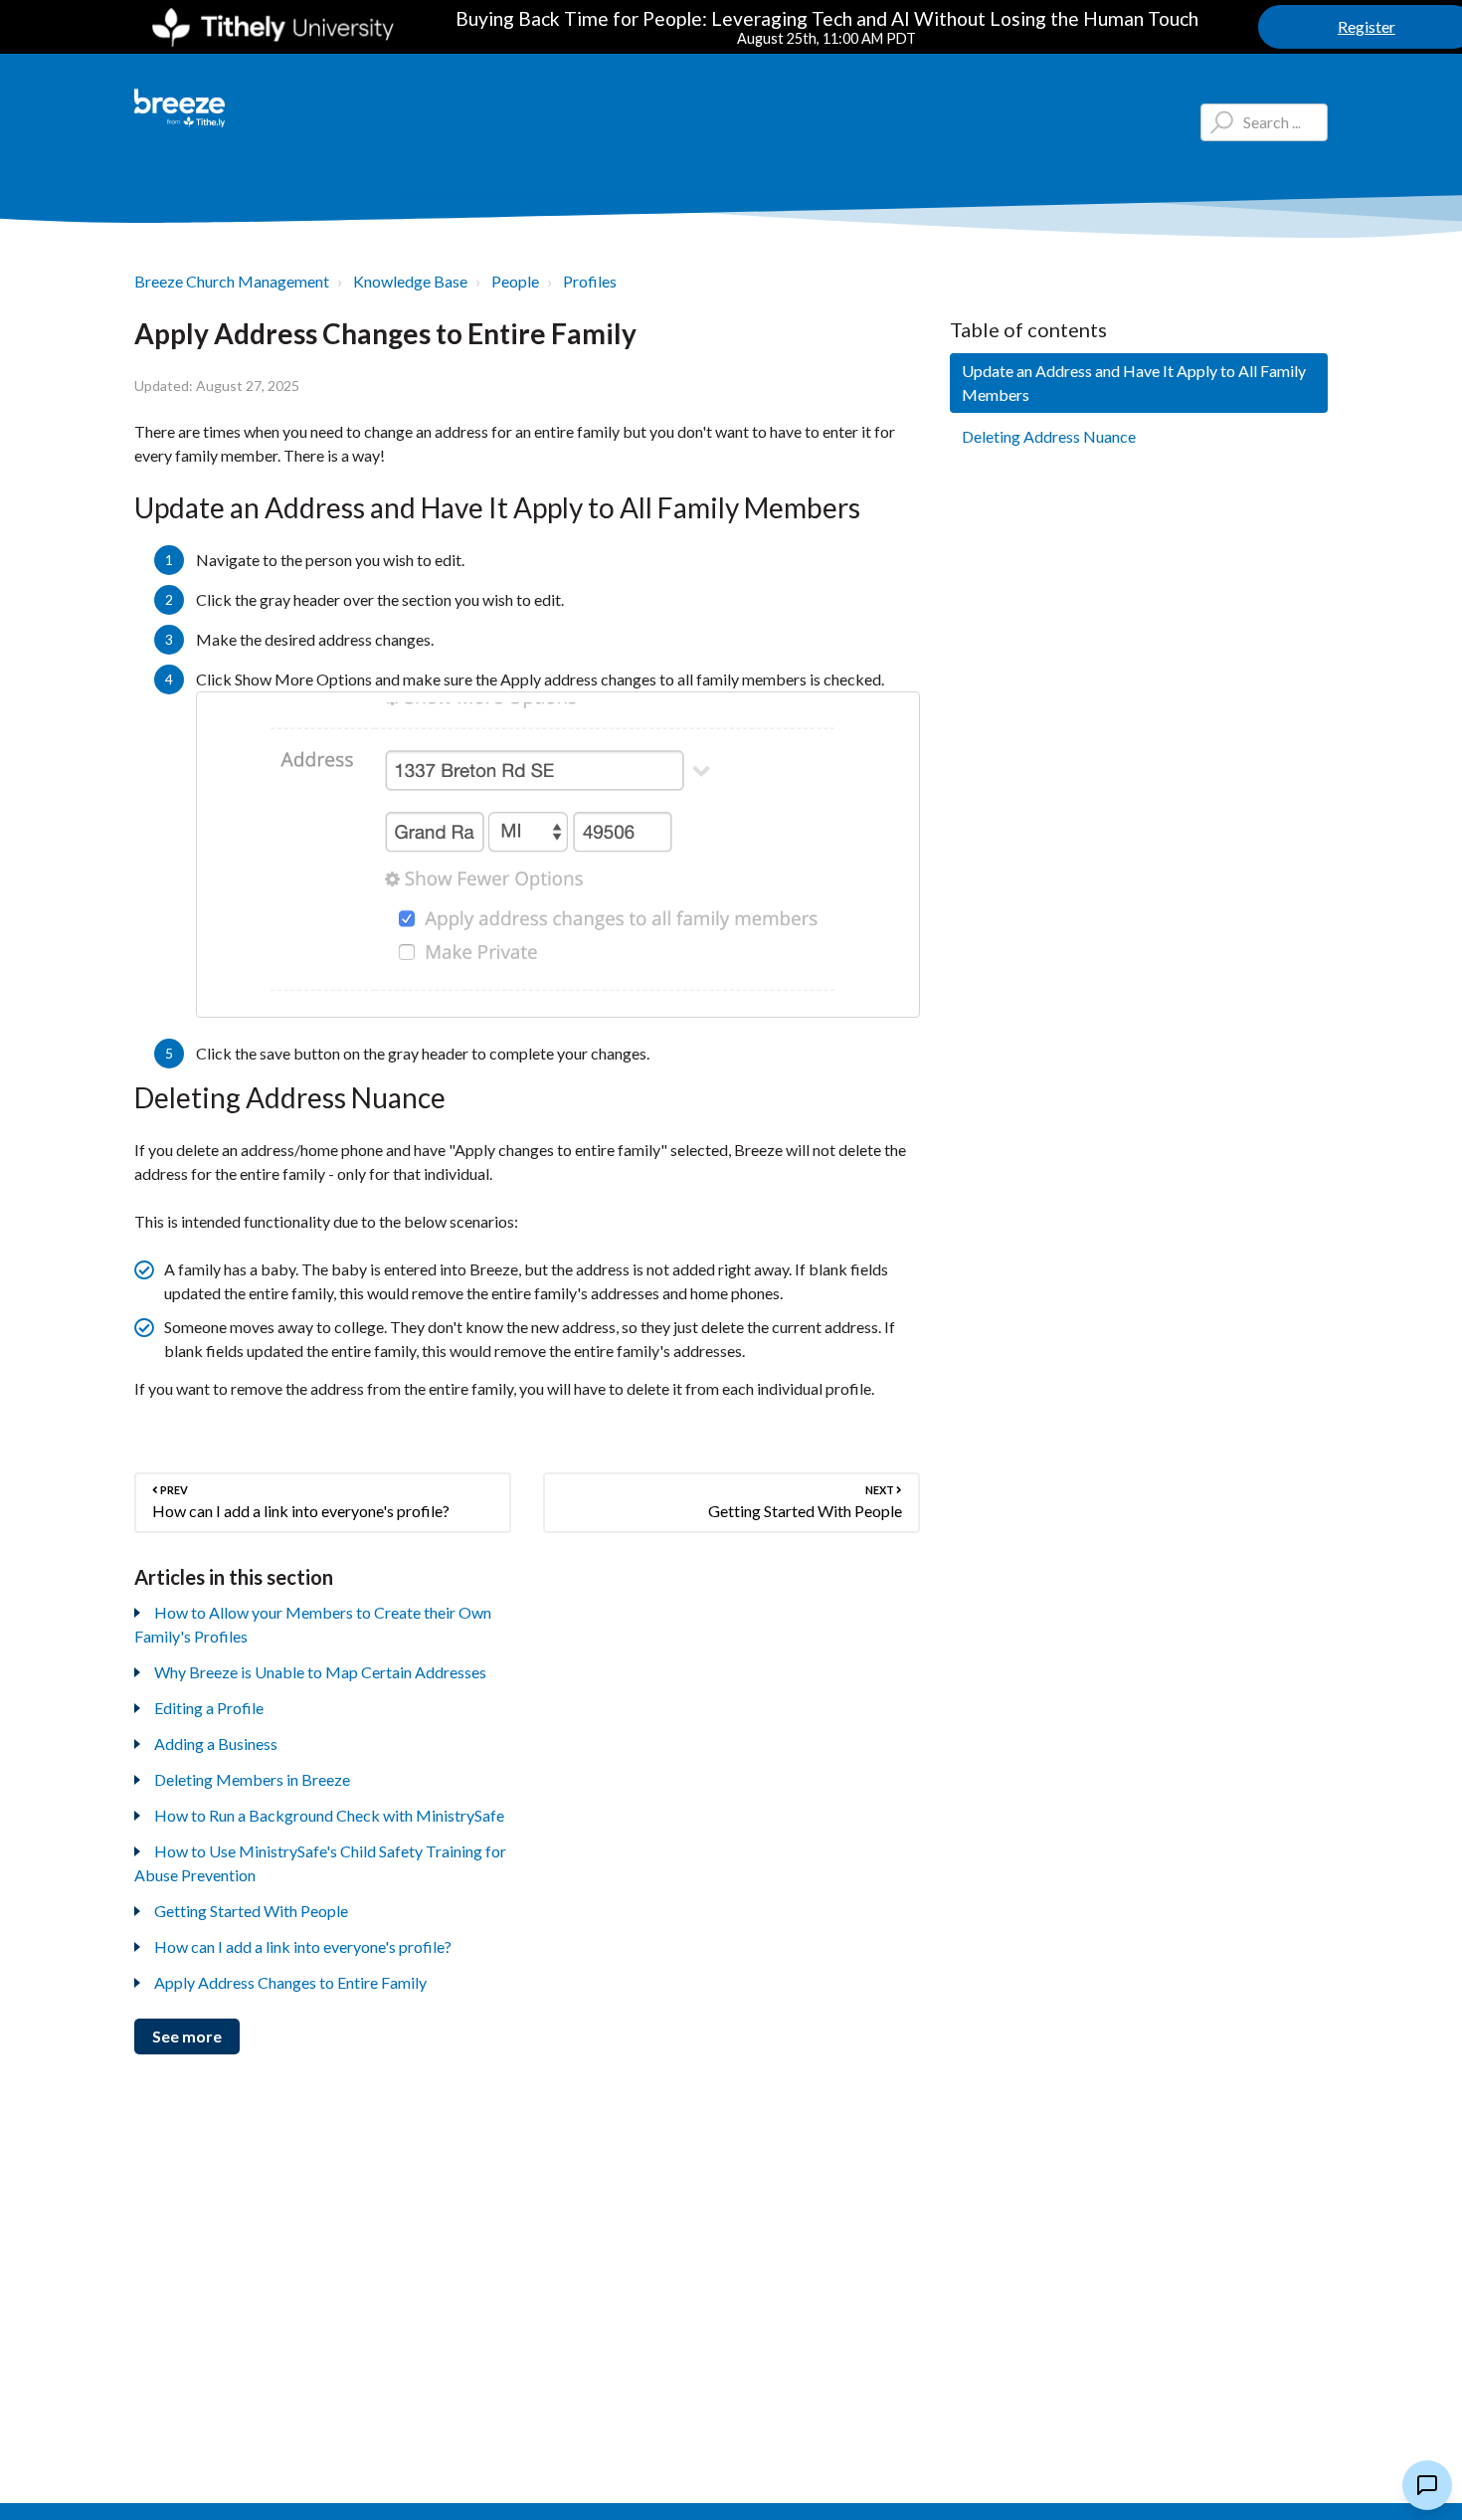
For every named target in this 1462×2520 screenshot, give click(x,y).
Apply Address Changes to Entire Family (290, 1982)
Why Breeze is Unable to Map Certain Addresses (320, 1672)
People (515, 281)
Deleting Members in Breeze (252, 1779)
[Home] (180, 108)
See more (187, 2036)
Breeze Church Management (232, 281)
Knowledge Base (410, 281)
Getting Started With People (251, 1911)
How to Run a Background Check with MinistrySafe (329, 1815)
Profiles (590, 281)
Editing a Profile (209, 1708)
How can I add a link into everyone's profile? (303, 1946)
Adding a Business (216, 1744)
